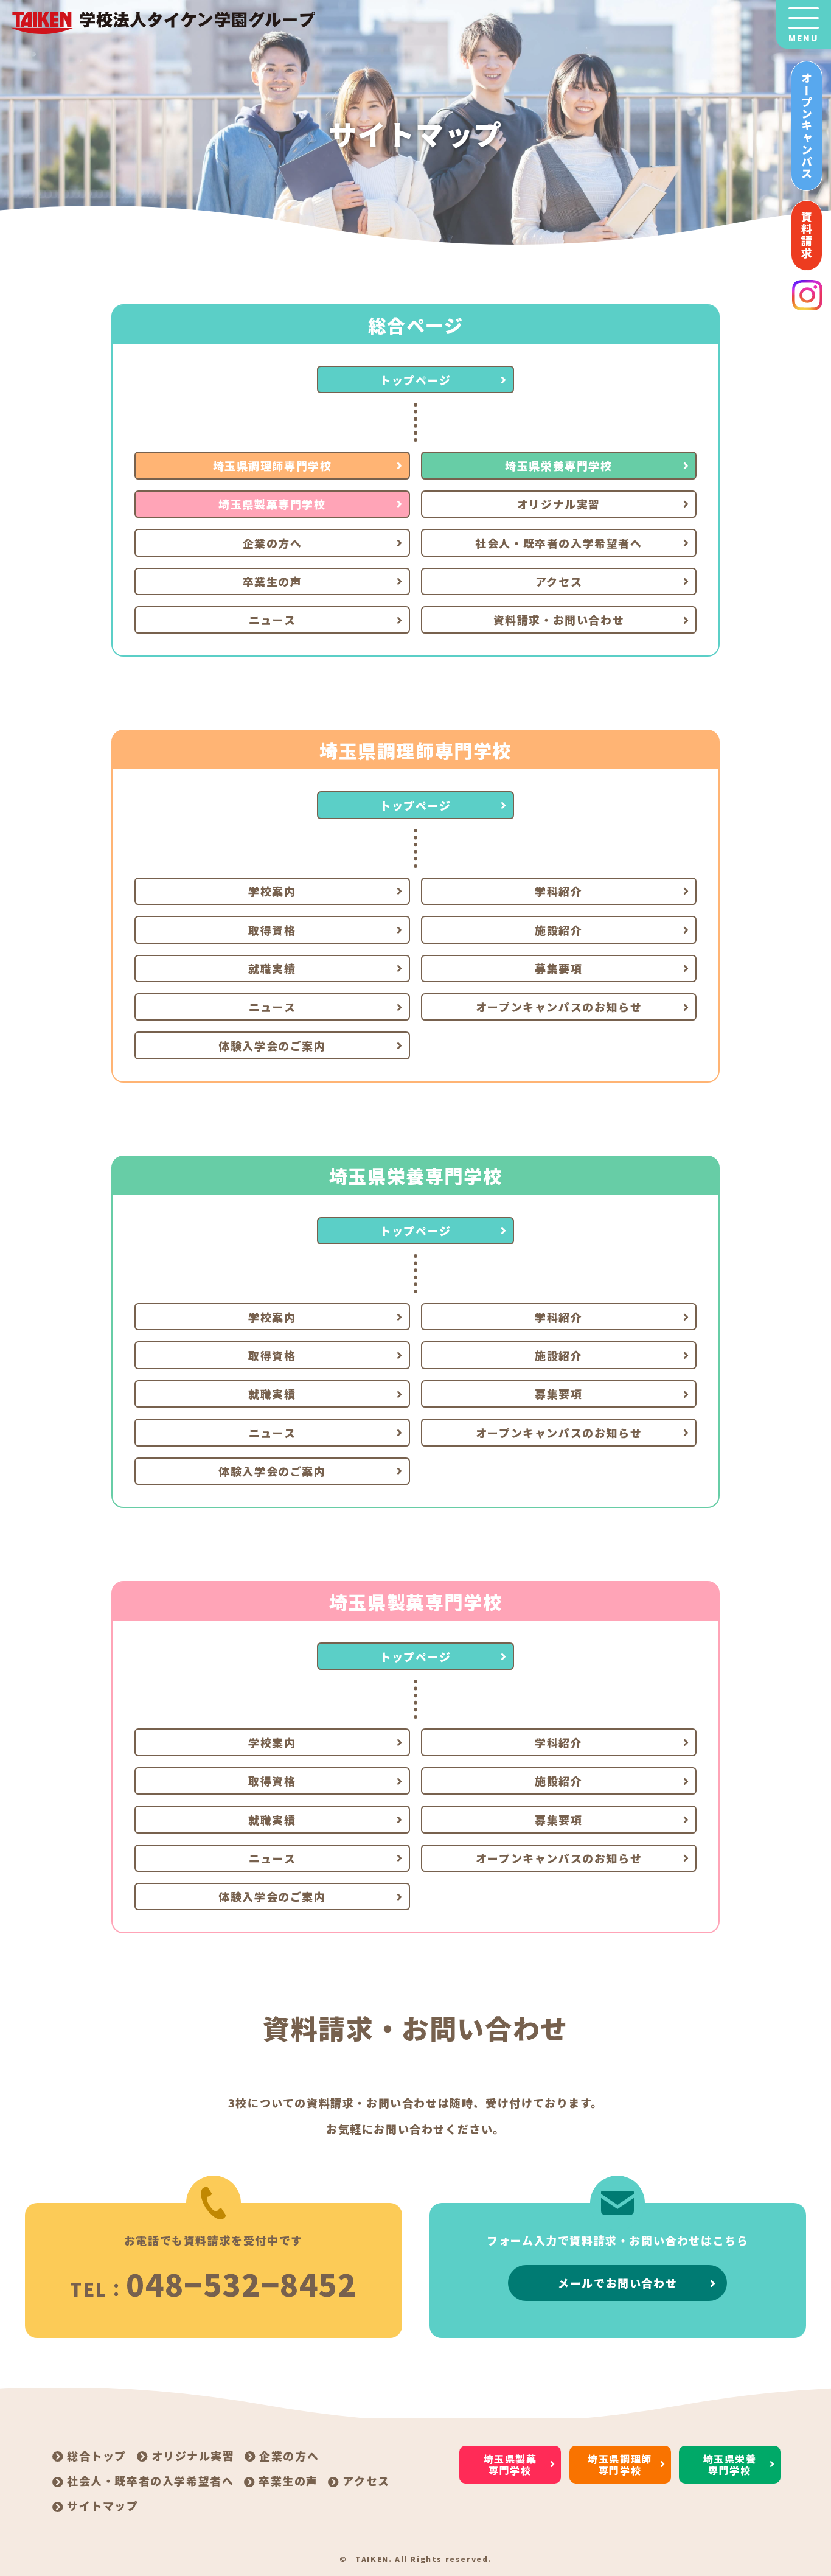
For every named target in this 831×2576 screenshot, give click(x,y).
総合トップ (97, 2456)
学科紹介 (558, 891)
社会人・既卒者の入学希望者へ (558, 543)
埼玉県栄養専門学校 (558, 466)
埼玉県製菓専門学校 (272, 504)
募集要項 (558, 968)
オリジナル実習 (559, 504)
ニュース (272, 620)
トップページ (415, 380)
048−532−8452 (241, 2283)
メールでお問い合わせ (617, 2283)
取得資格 (272, 930)
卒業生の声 (273, 581)
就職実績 (272, 968)
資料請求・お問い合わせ (559, 620)
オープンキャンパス (807, 126)
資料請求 (807, 236)
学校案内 (272, 891)
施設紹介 (558, 930)
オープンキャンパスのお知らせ (559, 1007)
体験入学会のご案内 (272, 1045)
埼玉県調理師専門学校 (273, 466)
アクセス (559, 581)
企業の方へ (273, 543)
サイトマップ (103, 2505)
